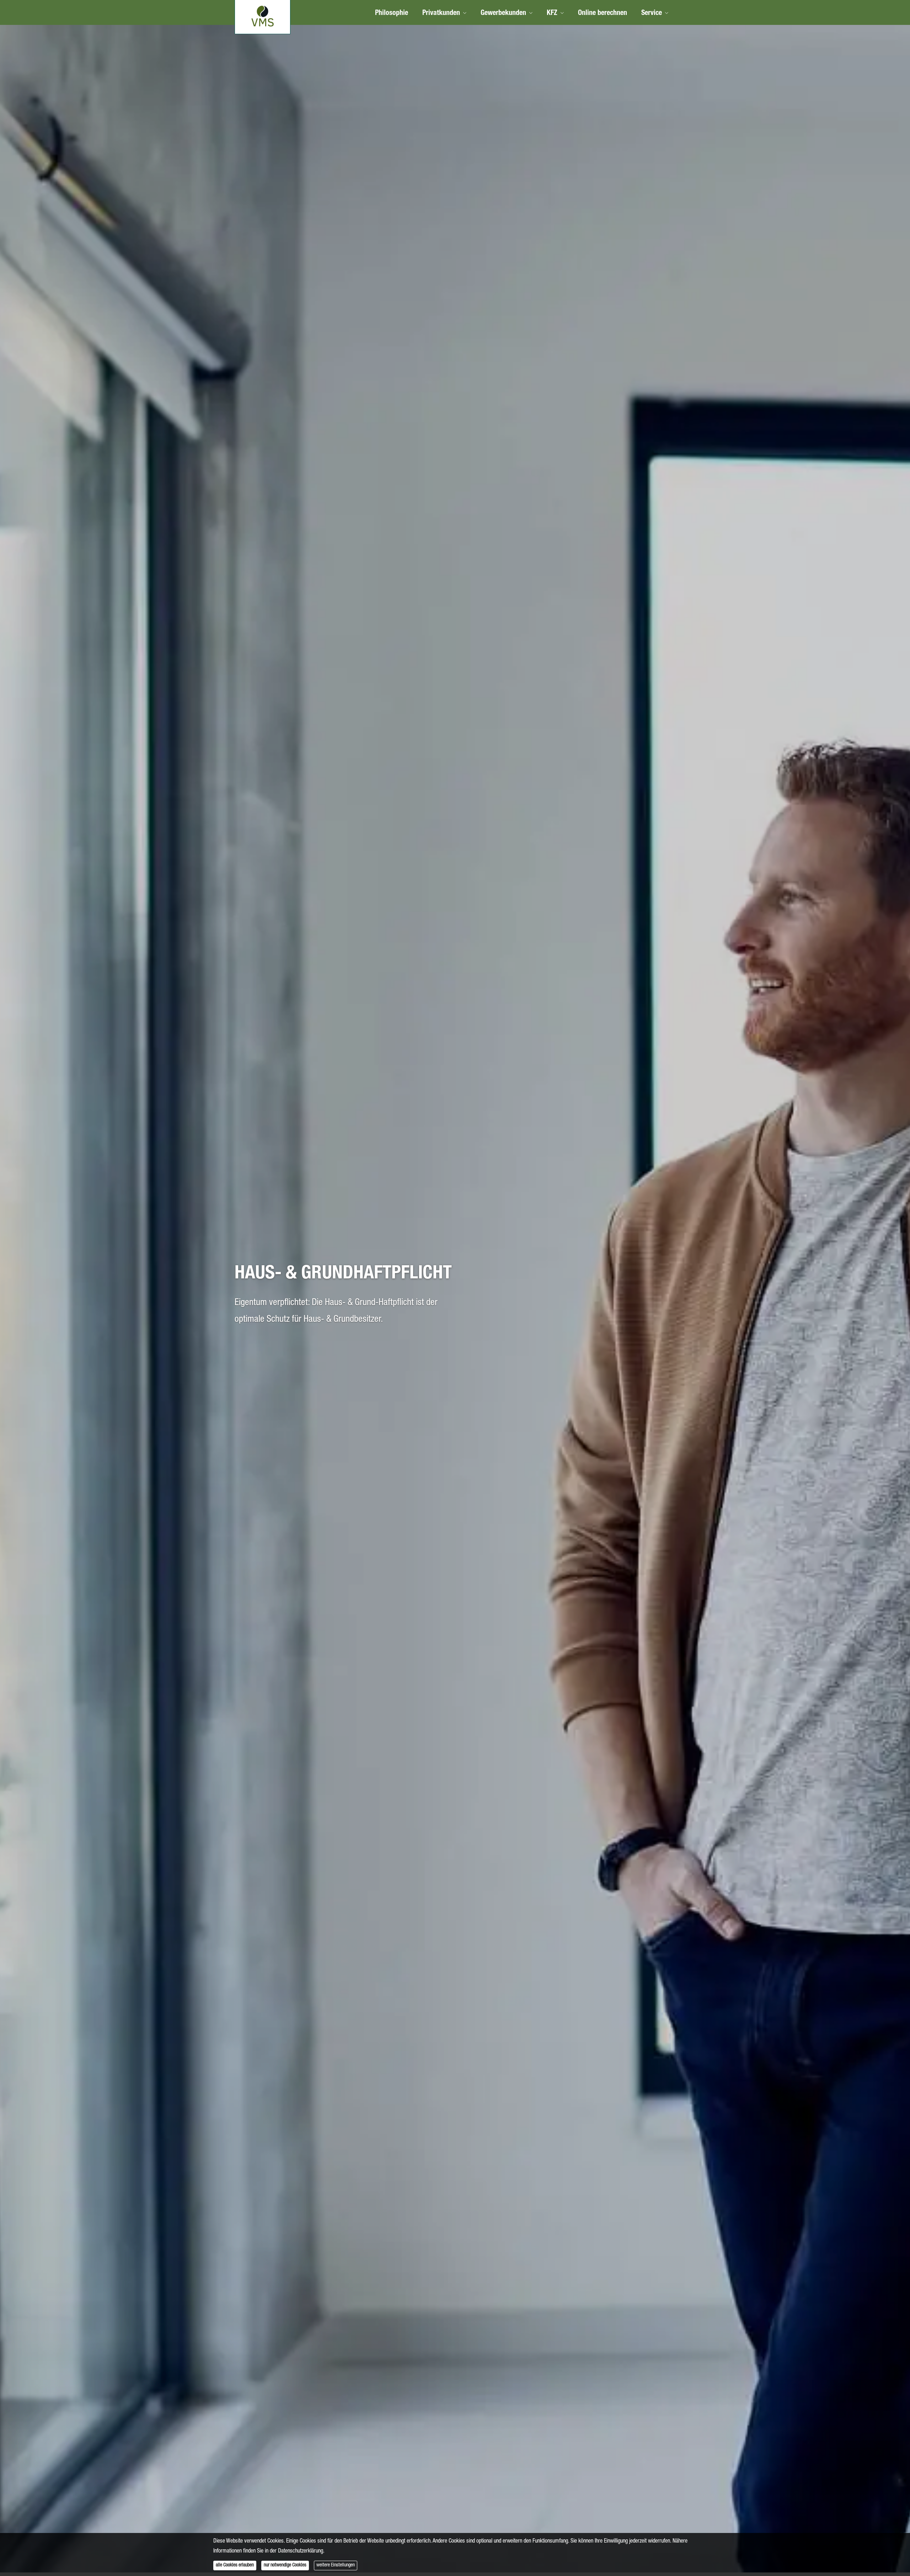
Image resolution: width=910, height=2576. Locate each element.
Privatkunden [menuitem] (441, 14)
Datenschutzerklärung (301, 2551)
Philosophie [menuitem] (392, 14)
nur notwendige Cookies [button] (285, 2565)
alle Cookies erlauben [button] (235, 2565)
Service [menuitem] (652, 14)
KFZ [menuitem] (552, 14)
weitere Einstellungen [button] (336, 2565)
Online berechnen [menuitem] (603, 14)
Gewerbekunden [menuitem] (503, 14)
